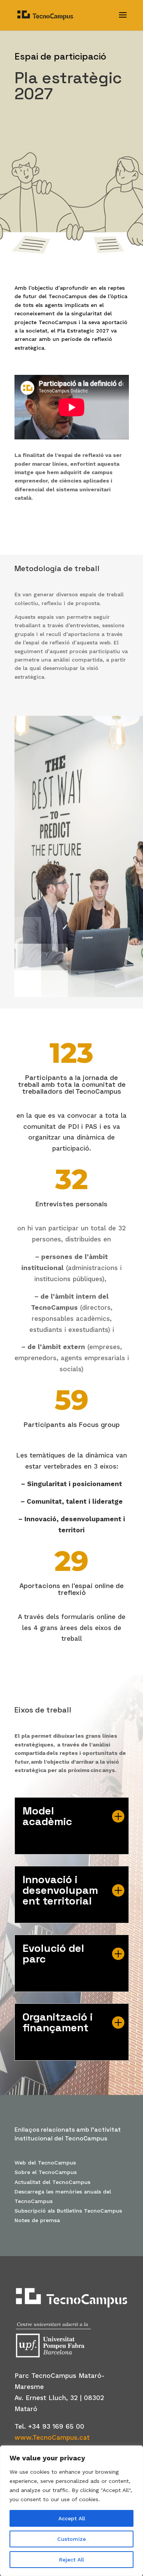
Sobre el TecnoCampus (46, 2172)
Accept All (72, 2518)
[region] (71, 2511)
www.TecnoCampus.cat (52, 2437)
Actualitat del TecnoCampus (52, 2182)
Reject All (71, 2560)
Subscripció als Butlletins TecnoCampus (69, 2211)
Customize (71, 2539)
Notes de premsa (37, 2220)
